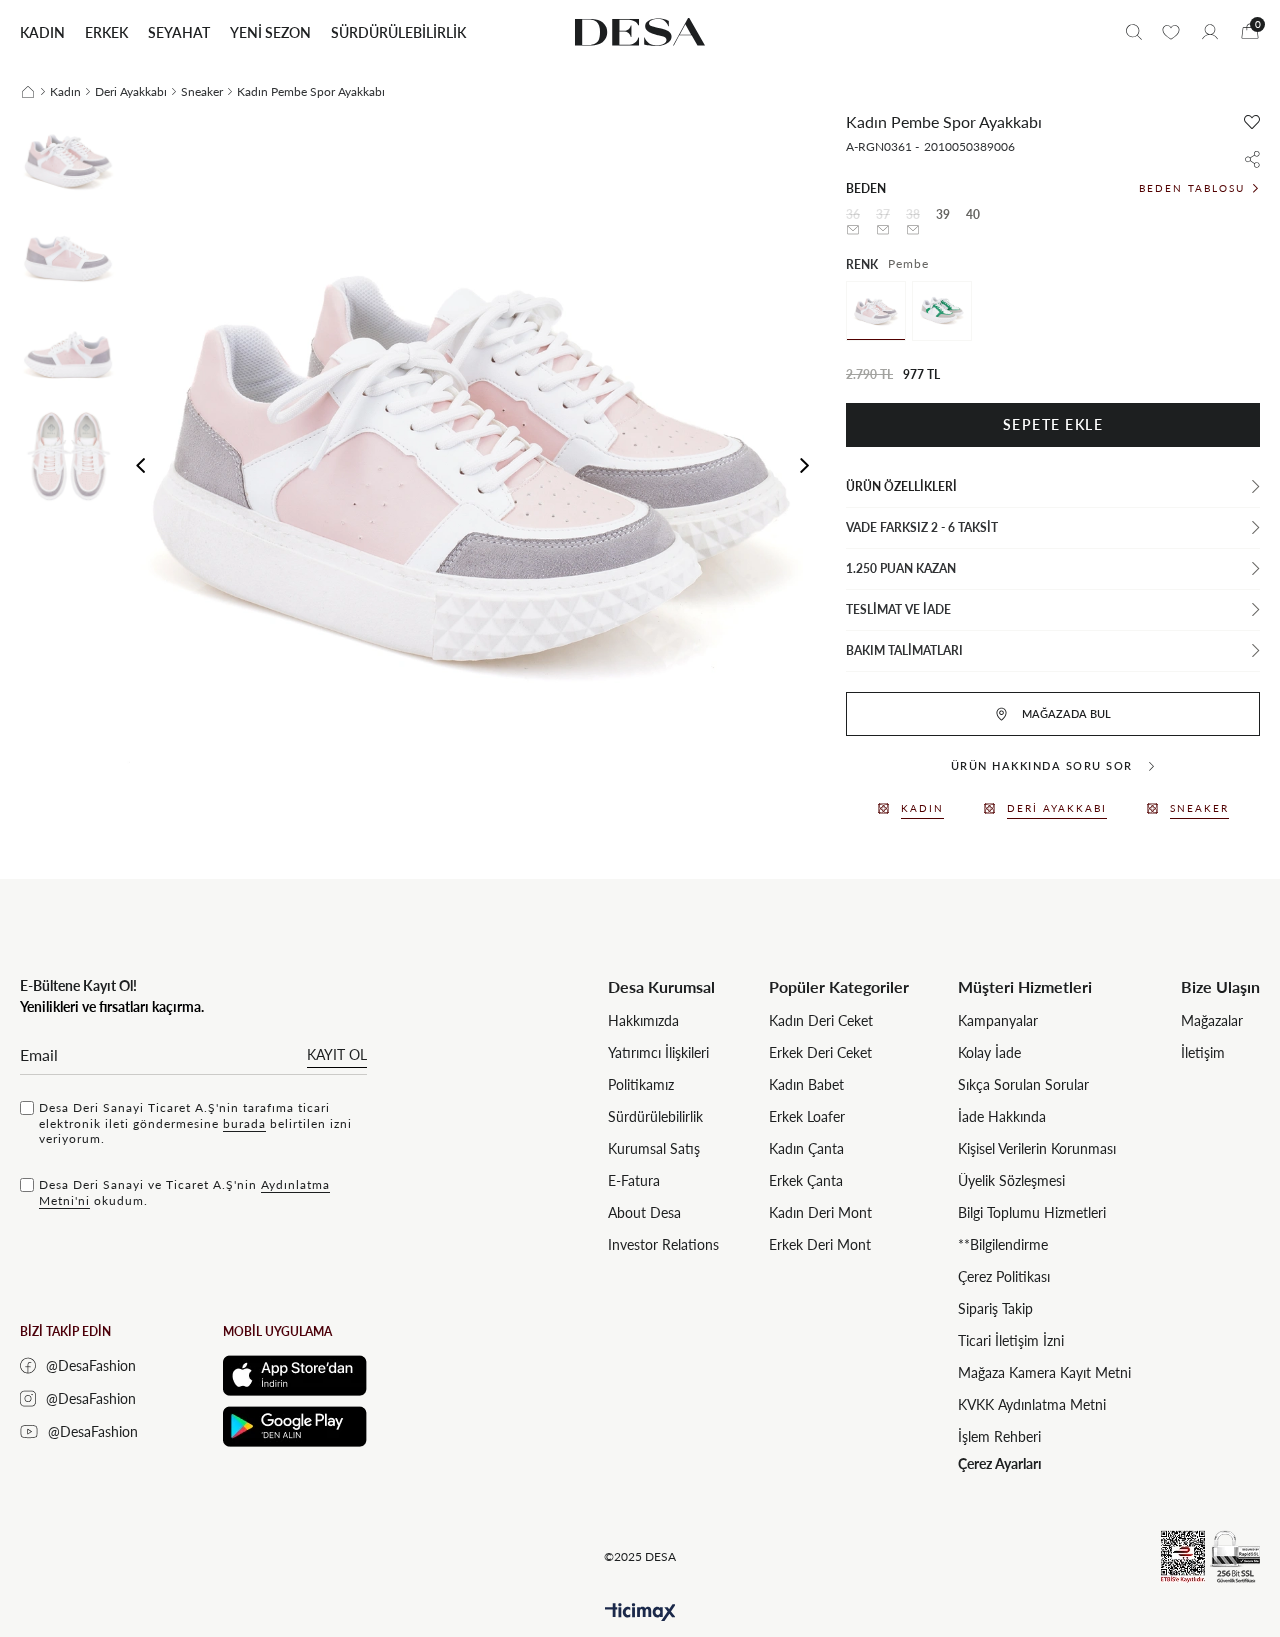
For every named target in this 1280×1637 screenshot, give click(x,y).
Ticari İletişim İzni (1011, 1340)
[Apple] (295, 1375)
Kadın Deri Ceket (821, 1020)
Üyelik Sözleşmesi (1011, 1180)
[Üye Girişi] (1210, 32)
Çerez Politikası (1004, 1276)
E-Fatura (634, 1180)
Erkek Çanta (806, 1180)
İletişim (1203, 1052)
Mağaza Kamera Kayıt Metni (1044, 1372)
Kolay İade (989, 1052)
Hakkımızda (643, 1020)
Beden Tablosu (1192, 188)
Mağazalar (1212, 1020)
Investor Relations (663, 1244)
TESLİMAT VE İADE (898, 609)
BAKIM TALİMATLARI (904, 650)
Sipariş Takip (995, 1308)
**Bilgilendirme (1003, 1244)
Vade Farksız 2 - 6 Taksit (922, 527)
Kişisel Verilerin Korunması (1037, 1148)
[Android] (295, 1426)
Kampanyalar (998, 1020)
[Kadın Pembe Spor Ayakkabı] (876, 311)
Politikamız (641, 1084)
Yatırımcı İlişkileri (658, 1052)
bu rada (244, 1123)
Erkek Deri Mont (820, 1244)
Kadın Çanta (806, 1148)
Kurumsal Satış (654, 1148)
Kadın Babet (806, 1084)
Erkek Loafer (807, 1116)
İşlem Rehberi (999, 1436)
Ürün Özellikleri (901, 486)
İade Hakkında (1002, 1116)
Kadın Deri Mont (820, 1212)
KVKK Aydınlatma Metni (1032, 1404)
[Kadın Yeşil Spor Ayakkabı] (942, 311)
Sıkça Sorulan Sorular (1023, 1084)
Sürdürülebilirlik (655, 1116)
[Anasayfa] (28, 92)
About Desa (644, 1212)
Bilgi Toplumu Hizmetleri (1032, 1212)
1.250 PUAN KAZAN (901, 568)
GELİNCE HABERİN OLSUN (853, 230)
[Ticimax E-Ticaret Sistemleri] (640, 1612)
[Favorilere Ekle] (1252, 122)
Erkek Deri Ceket (820, 1052)
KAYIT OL (337, 1054)
